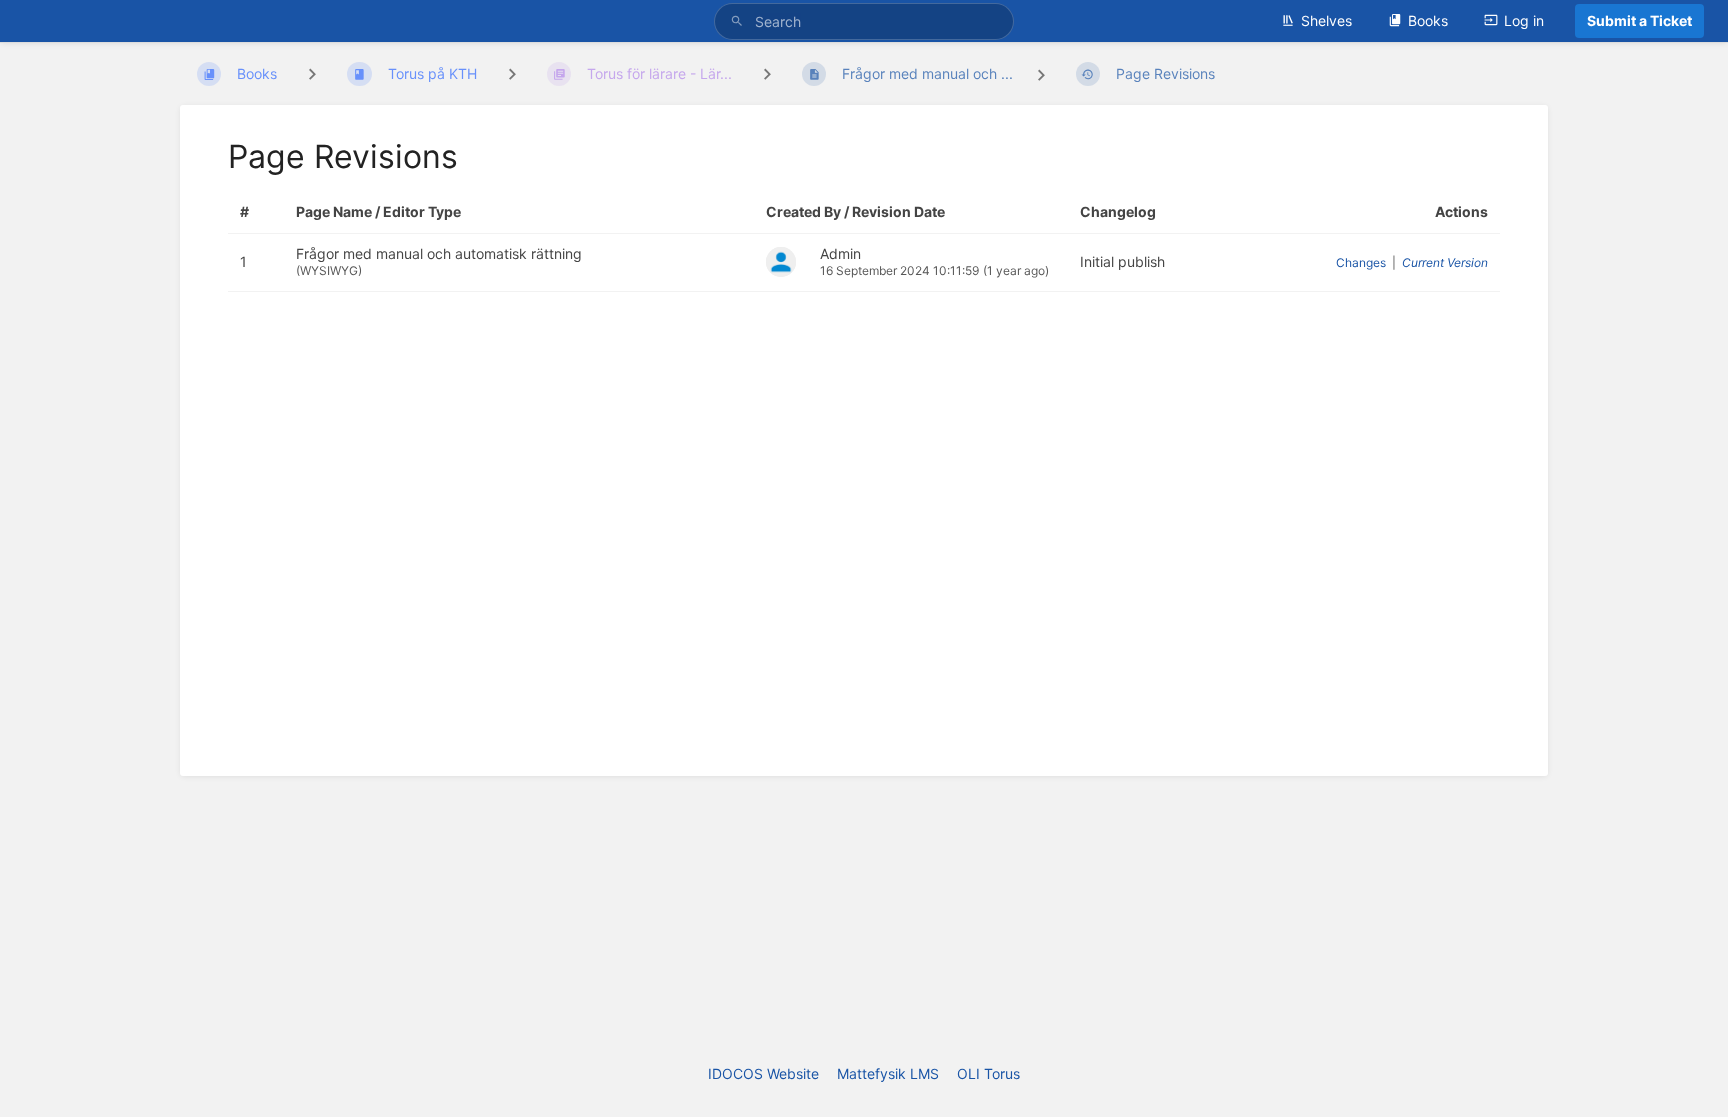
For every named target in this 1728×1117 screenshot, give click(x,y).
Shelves (1326, 20)
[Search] (740, 21)
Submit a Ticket (1639, 20)
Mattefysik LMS (888, 1073)
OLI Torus (988, 1073)
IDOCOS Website (763, 1073)
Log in (1524, 20)
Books (1428, 20)
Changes (1361, 262)
